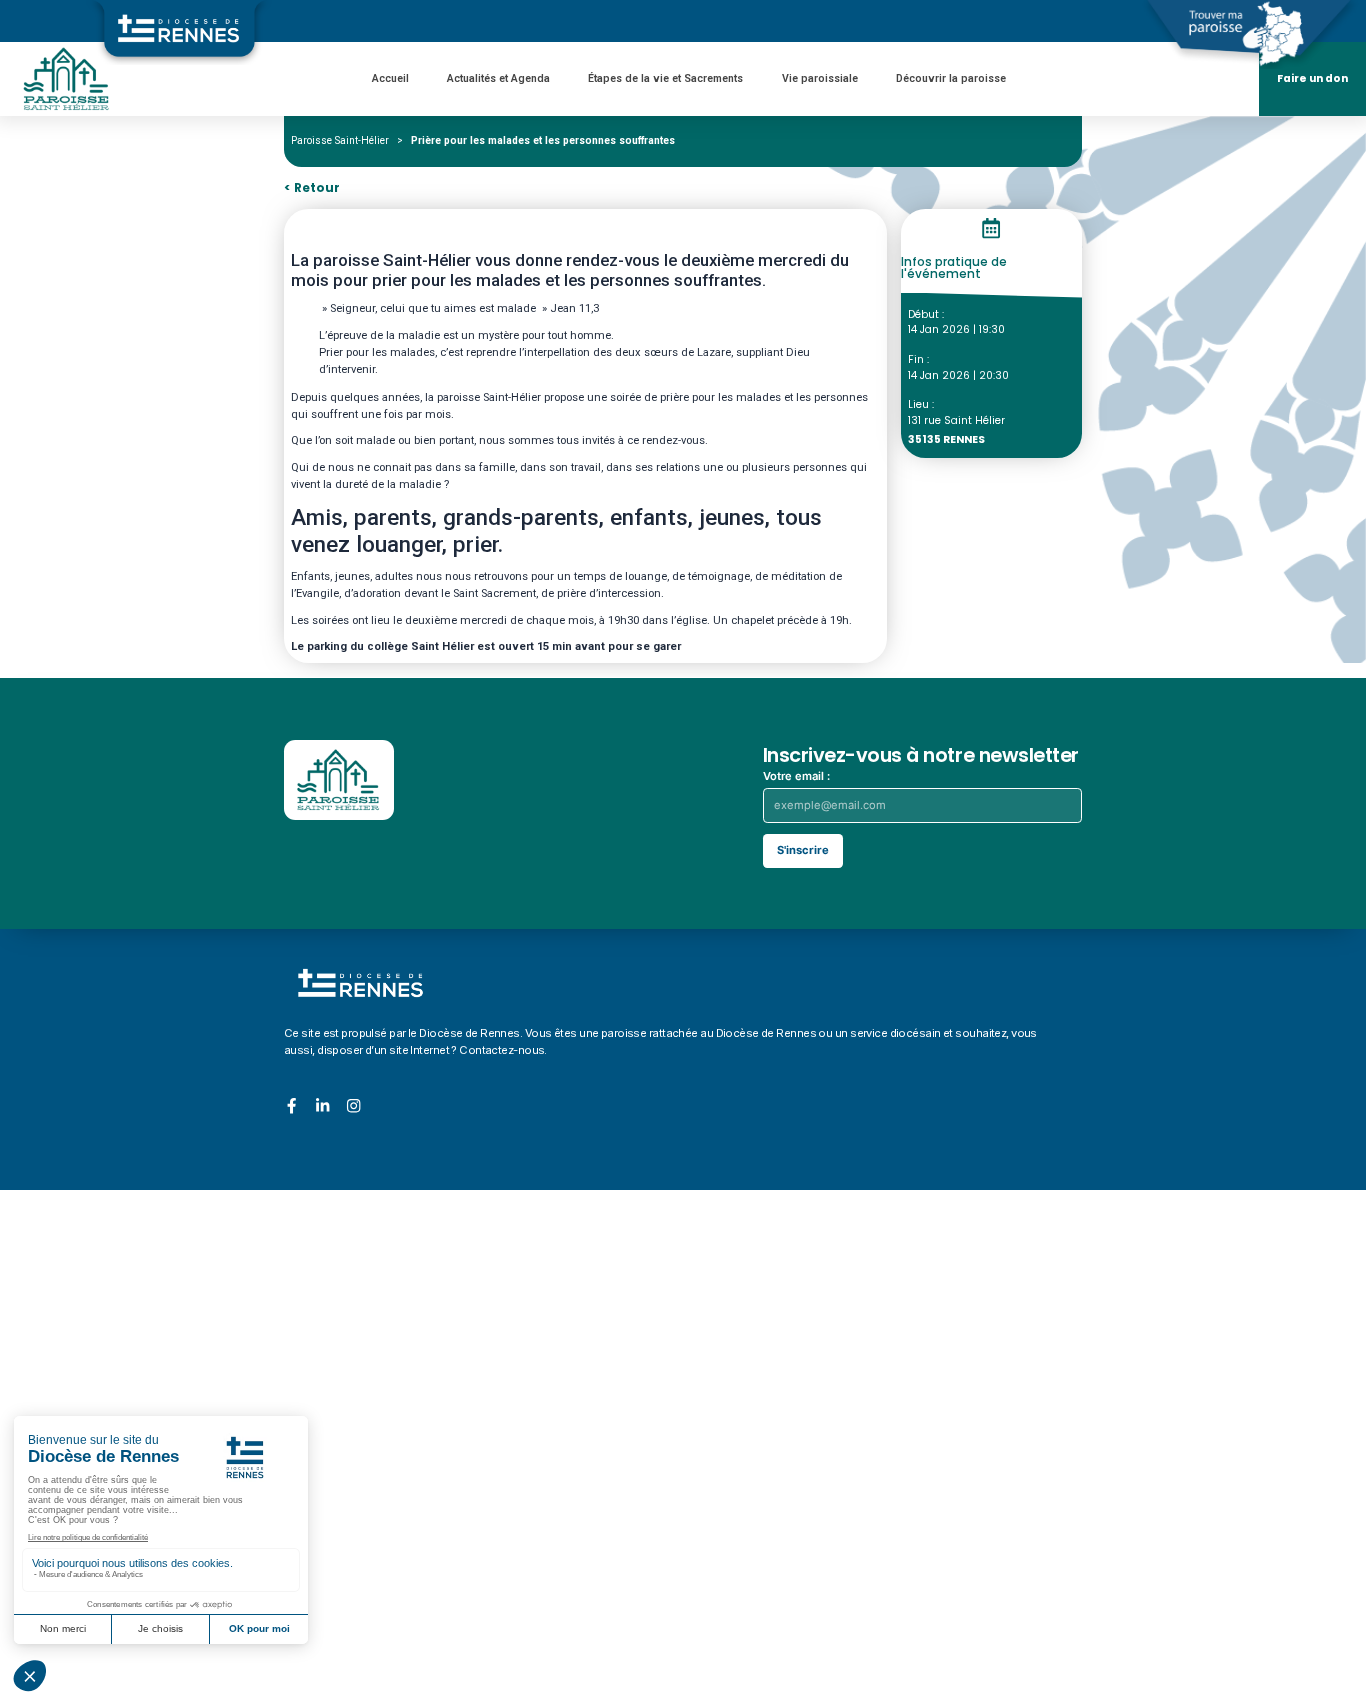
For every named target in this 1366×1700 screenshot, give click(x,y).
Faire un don (1312, 78)
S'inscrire (803, 850)
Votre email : (796, 776)
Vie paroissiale (820, 78)
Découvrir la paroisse (951, 78)
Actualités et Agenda (498, 78)
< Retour (312, 188)
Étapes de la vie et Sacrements (665, 78)
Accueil (390, 78)
